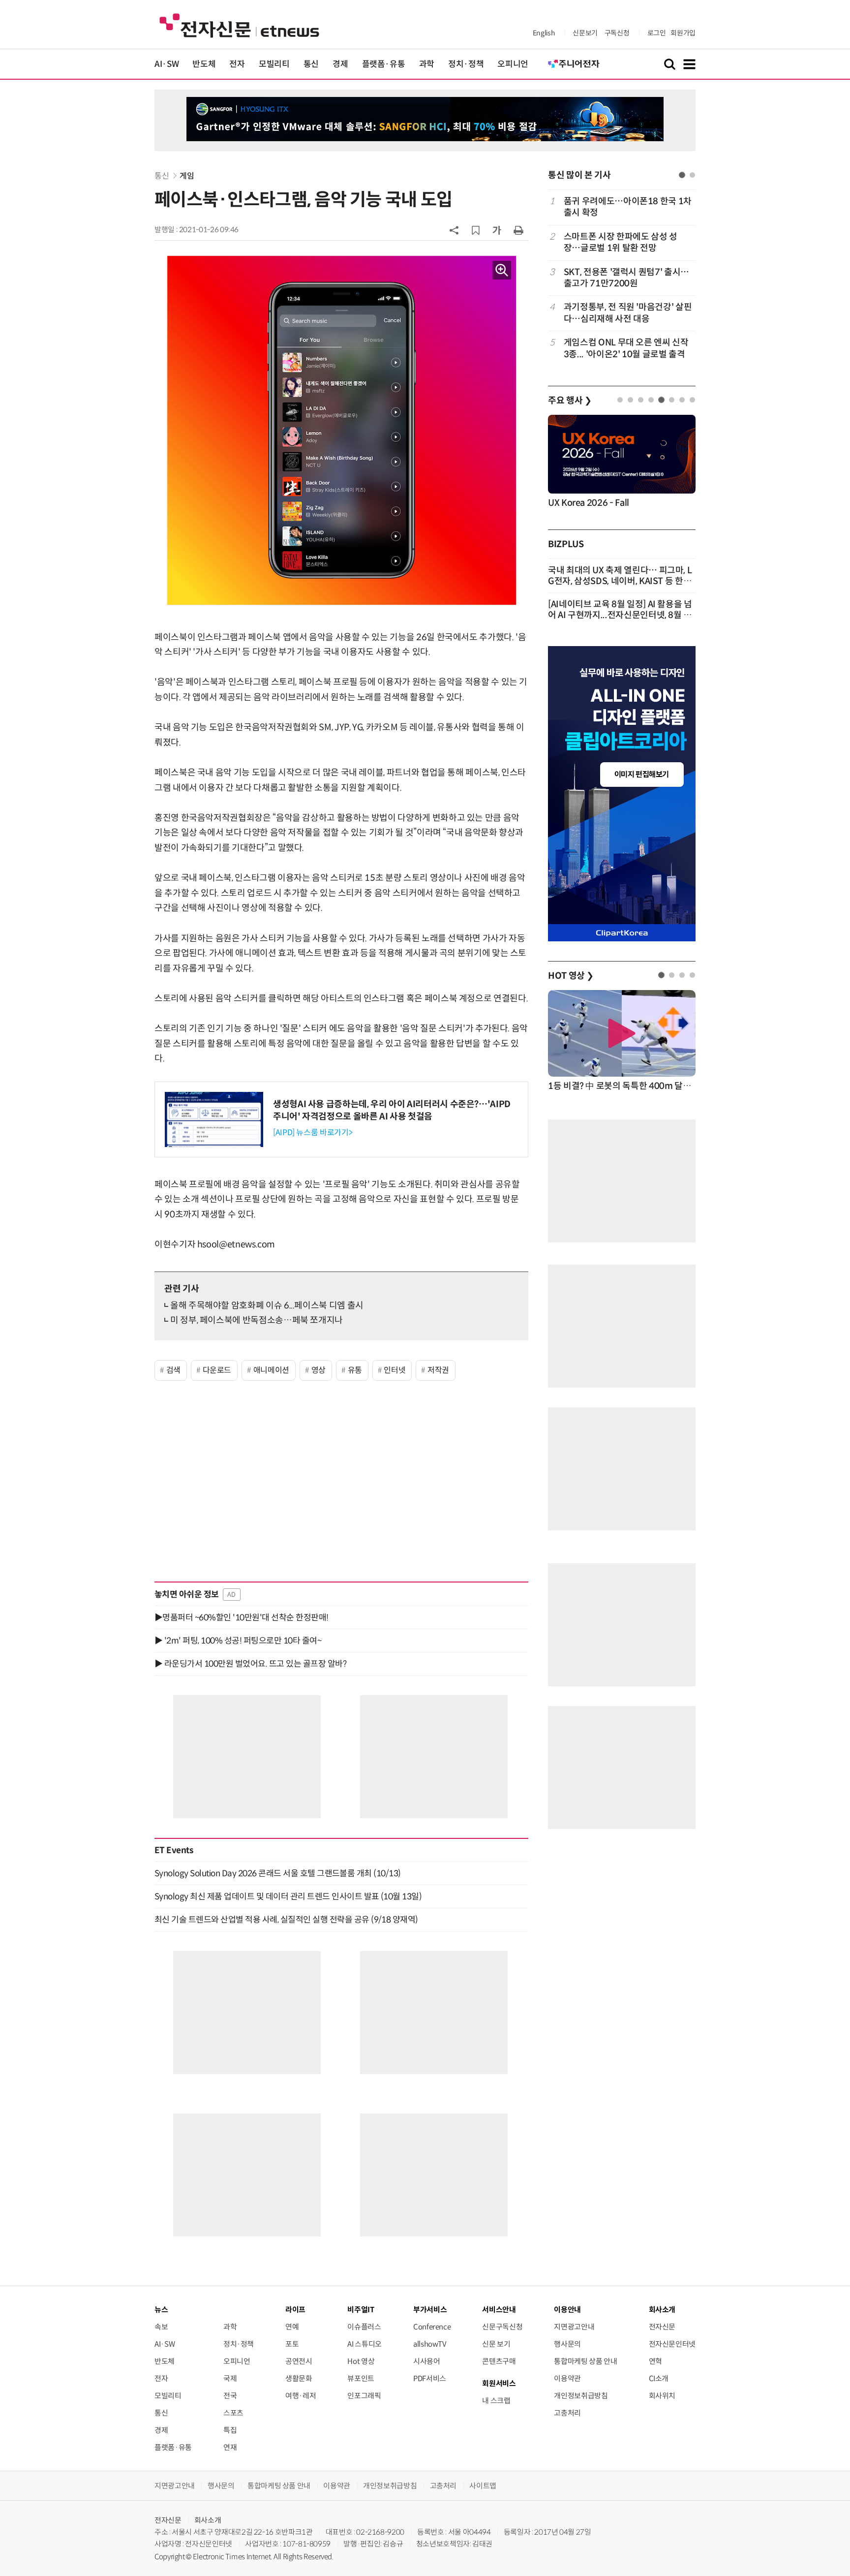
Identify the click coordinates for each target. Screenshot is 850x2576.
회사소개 (208, 2520)
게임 (187, 176)
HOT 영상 (571, 976)
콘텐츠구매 (499, 2361)
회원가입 (683, 33)
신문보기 (585, 33)
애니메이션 (271, 1370)
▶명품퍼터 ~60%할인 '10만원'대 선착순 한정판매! (242, 1617)
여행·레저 (301, 2396)
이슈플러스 (364, 2327)
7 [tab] (682, 400)
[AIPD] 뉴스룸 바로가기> (313, 1133)
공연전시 (299, 2361)
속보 (161, 2327)
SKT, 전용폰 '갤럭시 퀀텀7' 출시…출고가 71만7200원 (626, 278)
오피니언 (513, 64)
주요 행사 (570, 401)
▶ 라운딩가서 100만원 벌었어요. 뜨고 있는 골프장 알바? (250, 1664)
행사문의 (567, 2344)
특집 (230, 2430)
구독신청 (617, 33)
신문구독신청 (502, 2327)
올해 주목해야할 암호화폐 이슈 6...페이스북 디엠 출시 (267, 1305)
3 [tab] (641, 400)
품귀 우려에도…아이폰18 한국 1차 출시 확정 (628, 207)
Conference (432, 2327)
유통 (355, 1370)
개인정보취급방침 (581, 2396)
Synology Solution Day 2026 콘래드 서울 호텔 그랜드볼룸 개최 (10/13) (278, 1873)
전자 (237, 64)
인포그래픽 (364, 2396)
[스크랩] (476, 230)
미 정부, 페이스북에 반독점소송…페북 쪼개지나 (257, 1320)
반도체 (204, 64)
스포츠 (233, 2413)
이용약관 (567, 2378)
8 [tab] (692, 400)
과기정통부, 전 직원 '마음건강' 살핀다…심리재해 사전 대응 (628, 313)
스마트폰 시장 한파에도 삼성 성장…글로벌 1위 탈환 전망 (621, 242)
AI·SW (167, 64)
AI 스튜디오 (364, 2344)
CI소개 (659, 2378)
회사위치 (662, 2396)
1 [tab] (682, 175)
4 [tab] (651, 400)
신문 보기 (496, 2344)
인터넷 (395, 1370)
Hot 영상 (361, 2361)
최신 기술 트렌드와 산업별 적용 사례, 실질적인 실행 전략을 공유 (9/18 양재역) (286, 1920)
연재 (230, 2447)
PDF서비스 (430, 2378)
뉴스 (161, 2310)
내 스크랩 (496, 2401)
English (544, 33)
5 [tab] (661, 400)
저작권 (438, 1370)
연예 (292, 2327)
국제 (230, 2378)
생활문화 (299, 2378)
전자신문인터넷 (672, 2344)
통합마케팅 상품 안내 (585, 2361)
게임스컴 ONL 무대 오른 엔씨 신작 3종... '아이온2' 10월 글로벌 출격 (626, 348)
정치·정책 (466, 64)
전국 (230, 2396)
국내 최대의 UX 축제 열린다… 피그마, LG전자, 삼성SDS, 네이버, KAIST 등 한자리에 (620, 581)
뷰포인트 (361, 2378)
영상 (319, 1370)
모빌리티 (274, 64)
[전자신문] (239, 25)
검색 (173, 1370)
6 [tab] (672, 400)
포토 (292, 2344)
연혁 (655, 2361)
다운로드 (217, 1370)
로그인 (657, 33)
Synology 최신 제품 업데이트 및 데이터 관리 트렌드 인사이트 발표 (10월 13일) (288, 1896)
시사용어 (427, 2361)
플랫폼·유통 (384, 64)
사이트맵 (483, 2486)
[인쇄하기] (518, 230)
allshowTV (430, 2344)
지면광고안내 (574, 2327)
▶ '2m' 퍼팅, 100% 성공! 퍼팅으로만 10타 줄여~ (238, 1641)
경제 (340, 64)
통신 (311, 64)
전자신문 (662, 2327)
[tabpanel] (622, 278)
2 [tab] (692, 175)
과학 (427, 64)
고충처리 (567, 2413)
